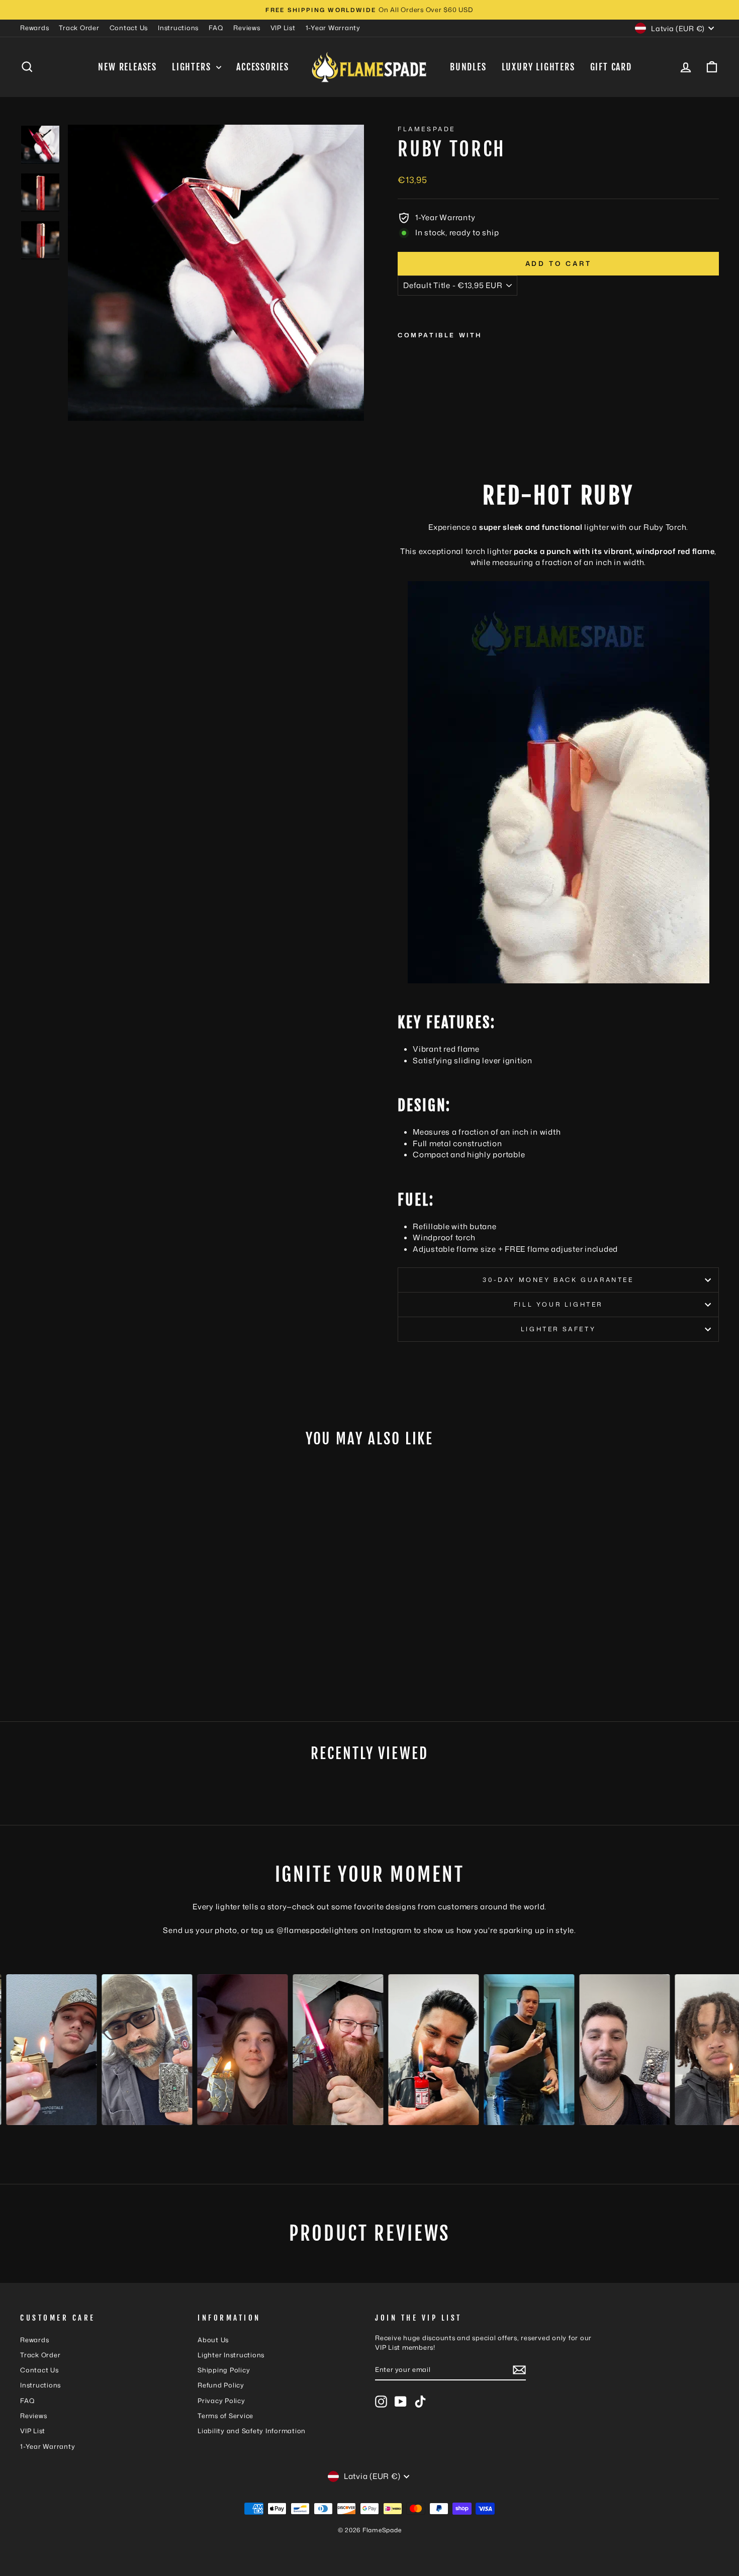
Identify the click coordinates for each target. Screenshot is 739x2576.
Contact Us (129, 28)
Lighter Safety (558, 1329)
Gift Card (611, 67)
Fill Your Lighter (558, 1304)
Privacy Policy (221, 2401)
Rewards (34, 28)
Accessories (263, 67)
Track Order (79, 28)
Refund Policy (221, 2385)
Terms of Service (225, 2416)
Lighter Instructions (231, 2355)
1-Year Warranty (333, 28)
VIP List (283, 28)
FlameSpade (427, 129)
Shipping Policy (224, 2370)
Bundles (468, 67)
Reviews (247, 28)
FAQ (216, 28)
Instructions (178, 28)
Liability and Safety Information (252, 2431)
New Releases (127, 67)
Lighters (193, 67)
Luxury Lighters (538, 67)
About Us (213, 2340)
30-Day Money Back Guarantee (558, 1280)
